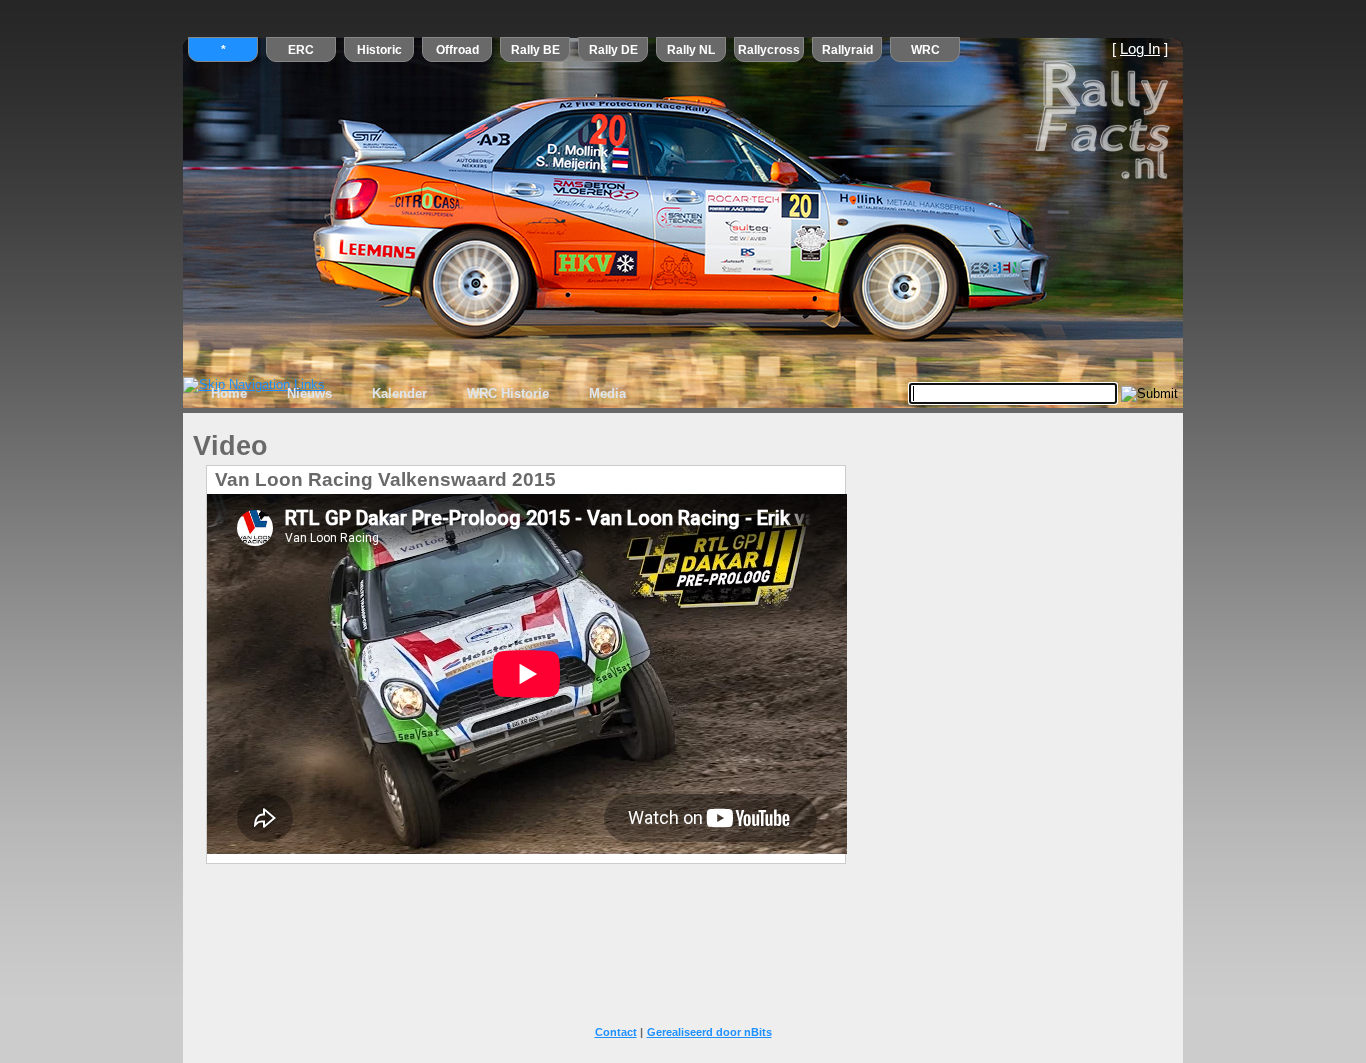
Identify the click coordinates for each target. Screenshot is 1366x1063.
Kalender (399, 393)
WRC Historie (508, 393)
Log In (1140, 49)
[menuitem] (229, 394)
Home (229, 393)
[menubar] (418, 394)
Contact (616, 1032)
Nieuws (309, 393)
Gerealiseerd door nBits (709, 1032)
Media (607, 393)
